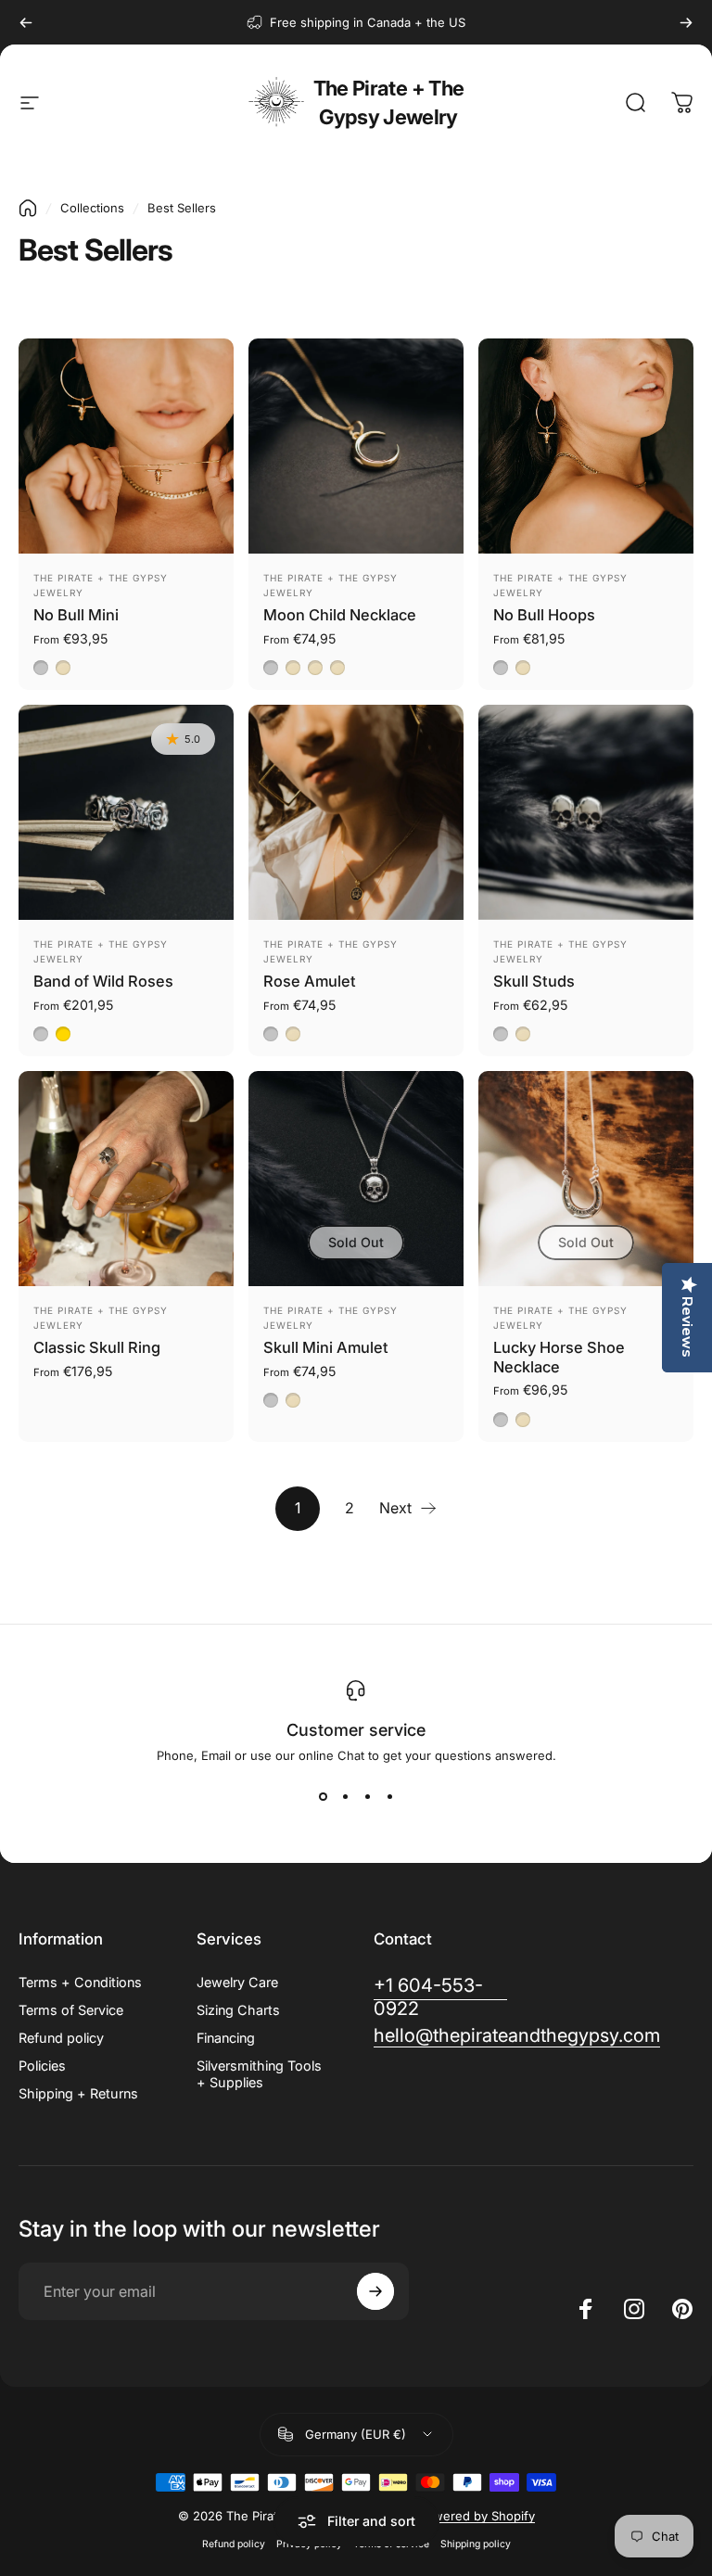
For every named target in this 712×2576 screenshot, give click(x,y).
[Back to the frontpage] (28, 208)
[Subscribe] (375, 2291)
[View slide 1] (323, 1796)
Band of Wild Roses (103, 981)
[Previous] (26, 22)
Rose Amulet (310, 981)
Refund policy (61, 2038)
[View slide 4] (389, 1796)
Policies (42, 2066)
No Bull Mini (76, 615)
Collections (92, 208)
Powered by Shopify (477, 2516)
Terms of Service (71, 2010)
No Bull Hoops (544, 615)
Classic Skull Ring (97, 1347)
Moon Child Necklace (340, 615)
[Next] (686, 22)
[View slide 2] (345, 1796)
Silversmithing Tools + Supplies (259, 2074)
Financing (226, 2038)
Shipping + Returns (78, 2093)
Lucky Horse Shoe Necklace (559, 1357)
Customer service (356, 1730)
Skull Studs (534, 981)
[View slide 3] (367, 1796)
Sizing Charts (238, 2010)
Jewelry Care (237, 1982)
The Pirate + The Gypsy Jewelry (388, 102)
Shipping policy (476, 2544)
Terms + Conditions (80, 1982)
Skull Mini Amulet (326, 1347)
